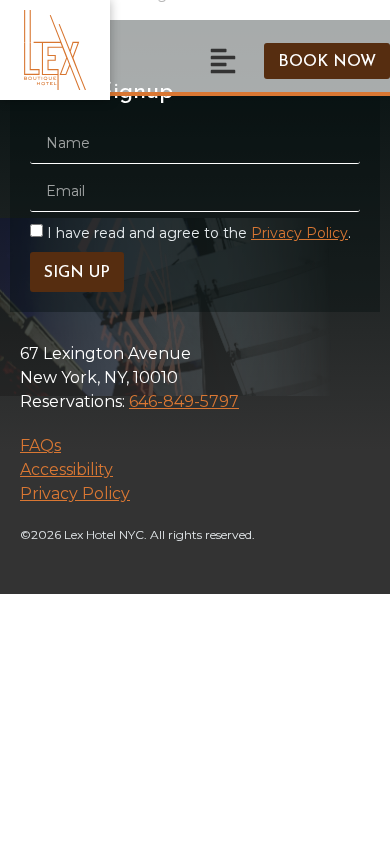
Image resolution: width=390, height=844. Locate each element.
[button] (223, 61)
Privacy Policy (299, 233)
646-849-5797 (184, 401)
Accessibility (66, 469)
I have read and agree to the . (199, 233)
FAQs (40, 445)
